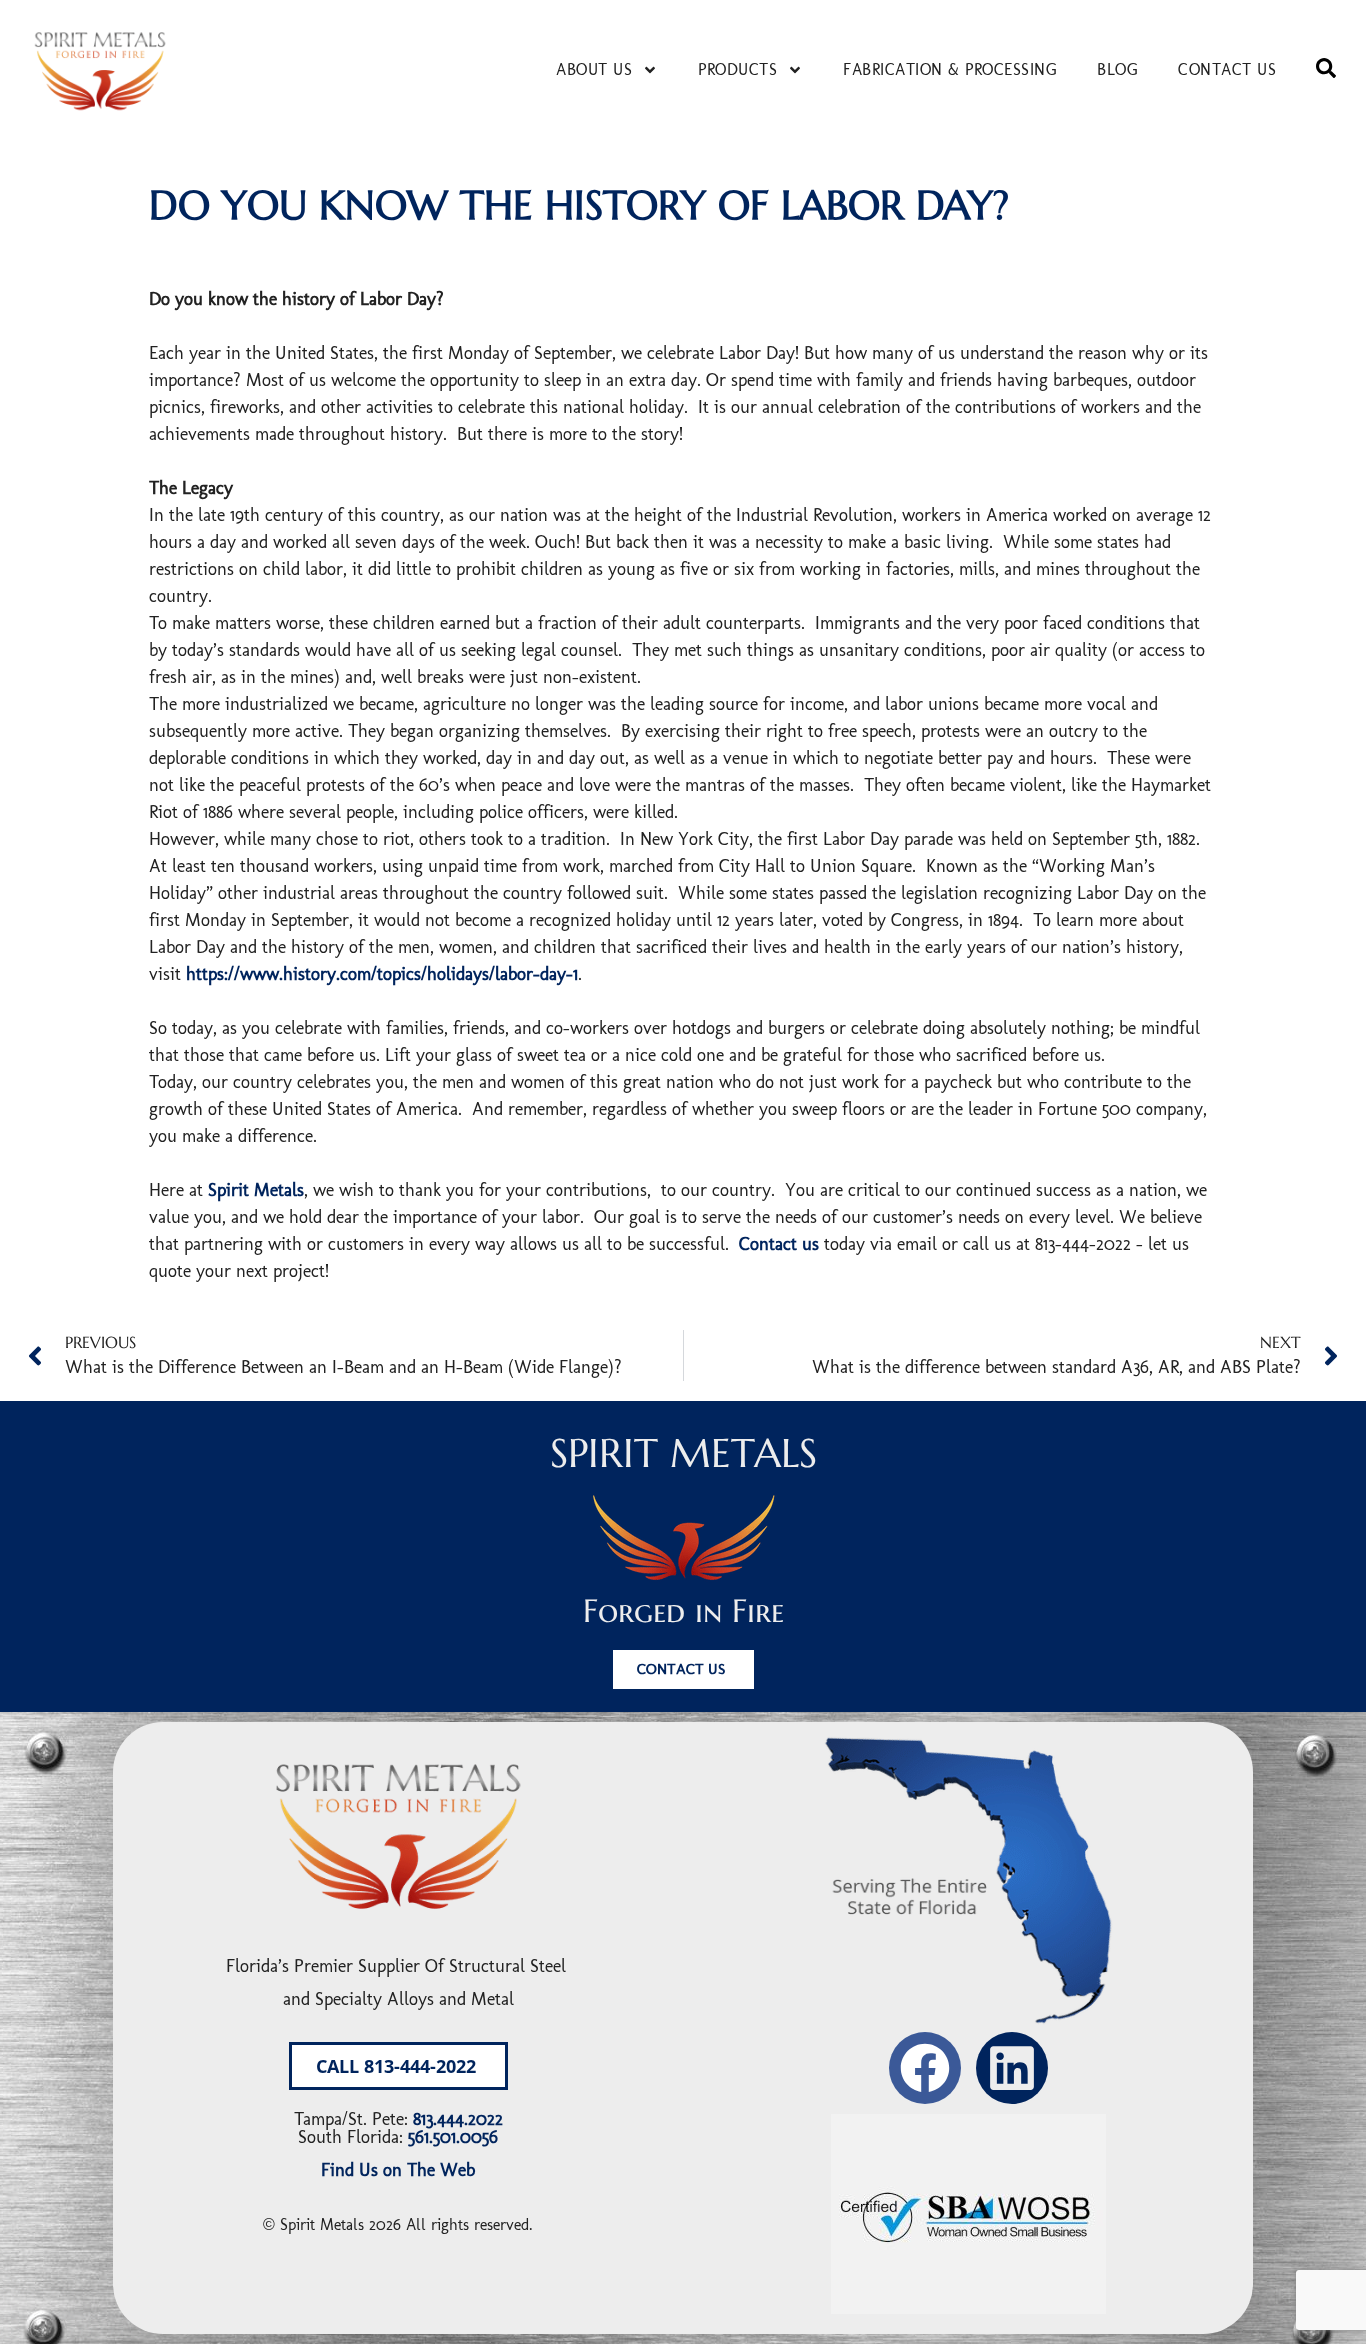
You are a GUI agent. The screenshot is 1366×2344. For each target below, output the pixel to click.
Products (737, 69)
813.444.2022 (458, 2119)
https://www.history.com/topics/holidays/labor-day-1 (382, 974)
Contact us (779, 1244)
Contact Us (1227, 69)
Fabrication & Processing (950, 69)
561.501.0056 (453, 2137)
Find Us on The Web (398, 2170)
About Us (594, 69)
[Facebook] (925, 2068)
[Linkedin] (1012, 2068)
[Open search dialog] (1326, 70)
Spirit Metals (256, 1190)
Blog (1117, 69)
